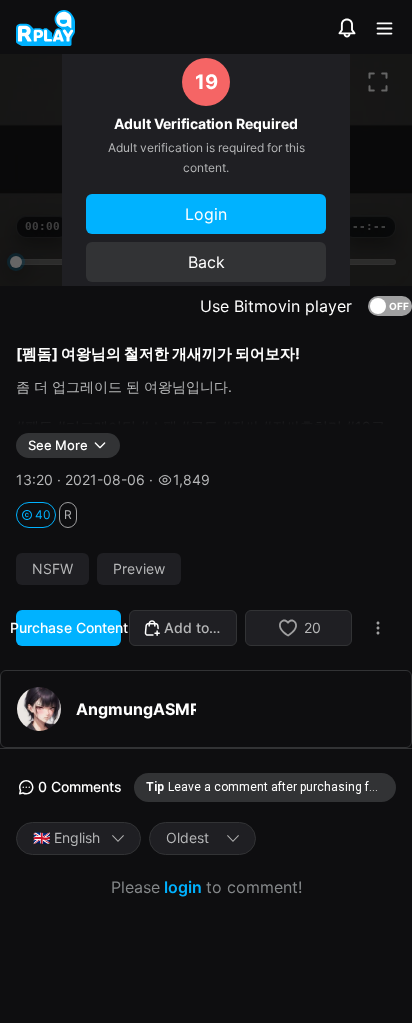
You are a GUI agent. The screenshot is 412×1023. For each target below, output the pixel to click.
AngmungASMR (136, 709)
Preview (139, 569)
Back (206, 262)
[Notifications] (347, 28)
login (183, 887)
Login (206, 214)
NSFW (52, 569)
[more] (378, 628)
